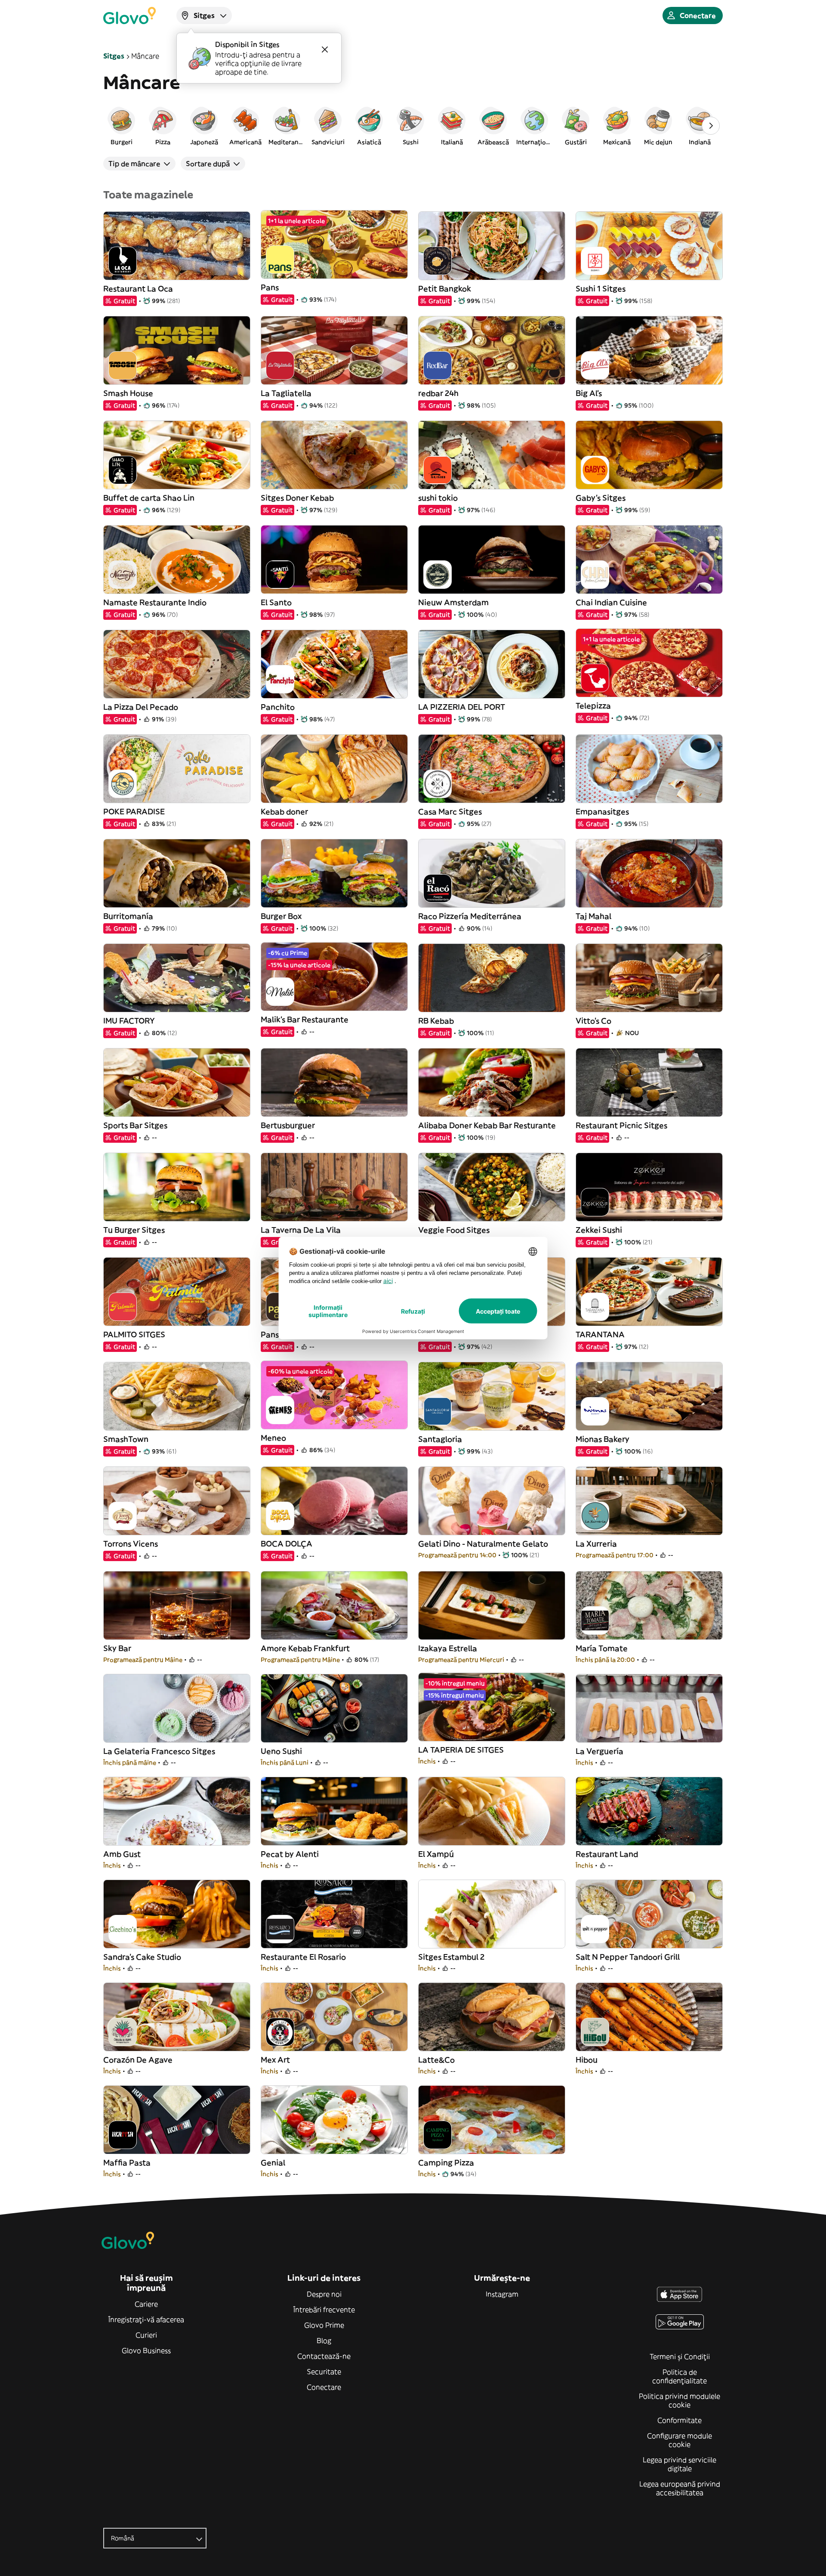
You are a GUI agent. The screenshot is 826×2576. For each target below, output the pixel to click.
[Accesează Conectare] (129, 15)
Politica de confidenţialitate (680, 2376)
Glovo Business (146, 2350)
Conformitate (680, 2420)
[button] (121, 126)
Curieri (146, 2335)
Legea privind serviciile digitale (680, 2464)
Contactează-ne (324, 2356)
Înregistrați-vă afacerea (146, 2319)
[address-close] (325, 49)
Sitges (114, 56)
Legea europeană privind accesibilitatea (680, 2488)
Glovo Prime (324, 2325)
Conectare (324, 2387)
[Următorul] (711, 126)
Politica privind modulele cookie (680, 2400)
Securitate (324, 2372)
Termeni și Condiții (680, 2356)
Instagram (502, 2294)
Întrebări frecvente (324, 2310)
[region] (413, 126)
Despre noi (324, 2294)
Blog (324, 2341)
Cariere (146, 2304)
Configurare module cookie (680, 2440)
